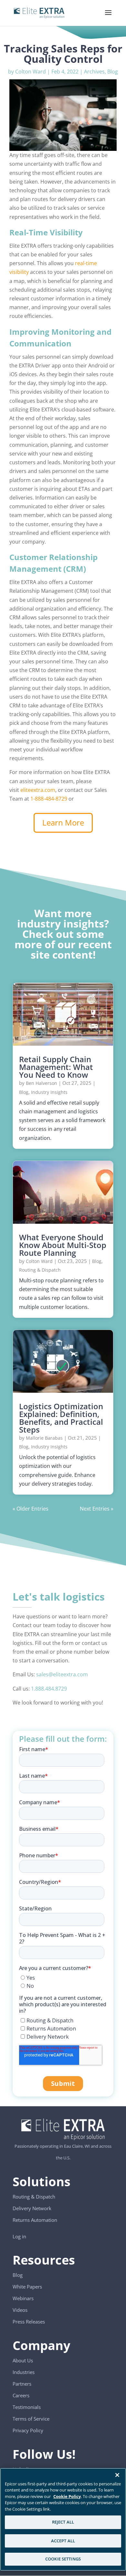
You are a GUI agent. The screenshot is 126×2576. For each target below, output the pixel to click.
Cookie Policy (67, 2496)
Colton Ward (31, 72)
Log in (19, 2236)
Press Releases (29, 2322)
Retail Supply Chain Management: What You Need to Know (56, 1067)
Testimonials (27, 2407)
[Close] (117, 2475)
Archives (94, 72)
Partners (22, 2384)
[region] (63, 2519)
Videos (20, 2310)
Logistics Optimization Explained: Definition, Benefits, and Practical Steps (61, 1418)
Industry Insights (49, 1092)
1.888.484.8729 (49, 1689)
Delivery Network (32, 2208)
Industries (24, 2372)
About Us (23, 2360)
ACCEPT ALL (63, 2541)
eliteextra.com (38, 790)
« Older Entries (31, 1509)
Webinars (23, 2298)
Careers (21, 2395)
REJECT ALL (63, 2522)
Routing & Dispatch (40, 1270)
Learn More (63, 822)
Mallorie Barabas (44, 1438)
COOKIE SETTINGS (63, 2559)
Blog (113, 72)
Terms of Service (31, 2419)
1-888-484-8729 (49, 799)
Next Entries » (97, 1509)
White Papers (27, 2287)
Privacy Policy (28, 2430)
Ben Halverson (42, 1083)
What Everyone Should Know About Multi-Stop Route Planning (63, 1245)
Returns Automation (35, 2220)
